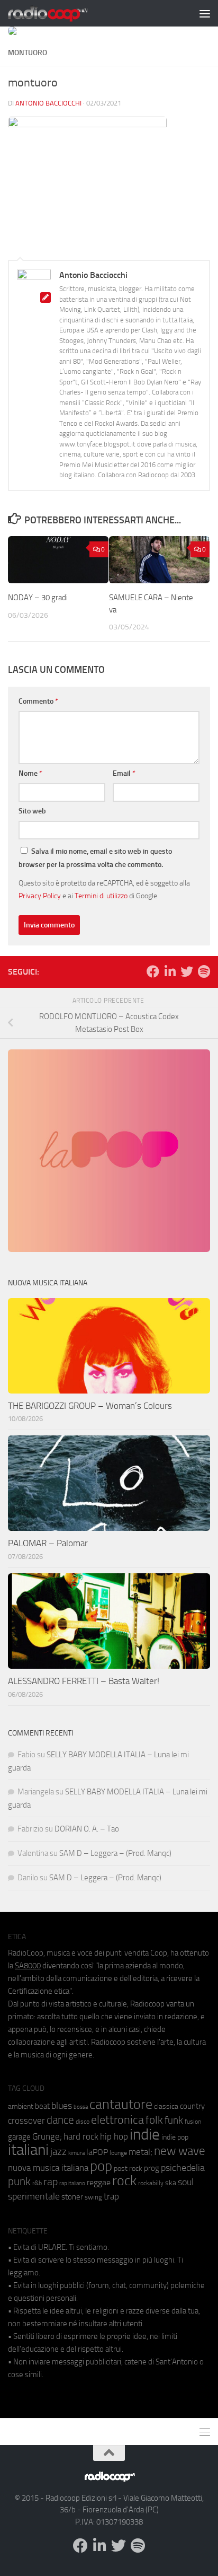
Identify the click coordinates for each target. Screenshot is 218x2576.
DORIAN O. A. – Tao (87, 1829)
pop (101, 2166)
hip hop (114, 2136)
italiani (28, 2150)
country (192, 2106)
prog (152, 2168)
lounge (118, 2153)
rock (124, 2181)
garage (19, 2137)
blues (62, 2106)
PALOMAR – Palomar (48, 1543)
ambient (21, 2106)
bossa (81, 2107)
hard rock (81, 2137)
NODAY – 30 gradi (39, 598)
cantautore (121, 2104)
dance (60, 2120)
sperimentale (34, 2196)
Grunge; (47, 2137)
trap (111, 2196)
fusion (193, 2121)
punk (19, 2181)
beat (42, 2106)
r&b (37, 2183)
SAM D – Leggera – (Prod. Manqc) (115, 1853)
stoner (72, 2197)
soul (186, 2182)
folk (154, 2120)
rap (51, 2182)
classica (166, 2106)
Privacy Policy (40, 896)
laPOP (97, 2152)
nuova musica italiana (48, 2168)
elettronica (117, 2120)
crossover (26, 2121)
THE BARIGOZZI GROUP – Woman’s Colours (90, 1406)
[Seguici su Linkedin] (170, 971)
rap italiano (72, 2183)
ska (171, 2183)
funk (174, 2121)
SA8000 (28, 1966)
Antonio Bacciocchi (48, 103)
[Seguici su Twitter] (187, 971)
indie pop (175, 2137)
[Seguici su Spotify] (204, 971)
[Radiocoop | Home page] (61, 13)
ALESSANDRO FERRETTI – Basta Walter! (84, 1681)
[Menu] (205, 13)
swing (93, 2197)
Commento (38, 701)
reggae (99, 2182)
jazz (58, 2152)
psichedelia (183, 2168)
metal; (140, 2152)
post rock (128, 2168)
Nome (30, 773)
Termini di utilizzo (101, 896)
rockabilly (151, 2183)
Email (124, 773)
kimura (76, 2153)
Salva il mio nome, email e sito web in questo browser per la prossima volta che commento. (95, 858)
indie (145, 2134)
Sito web (32, 811)
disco (83, 2122)
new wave (180, 2151)
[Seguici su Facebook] (153, 971)
